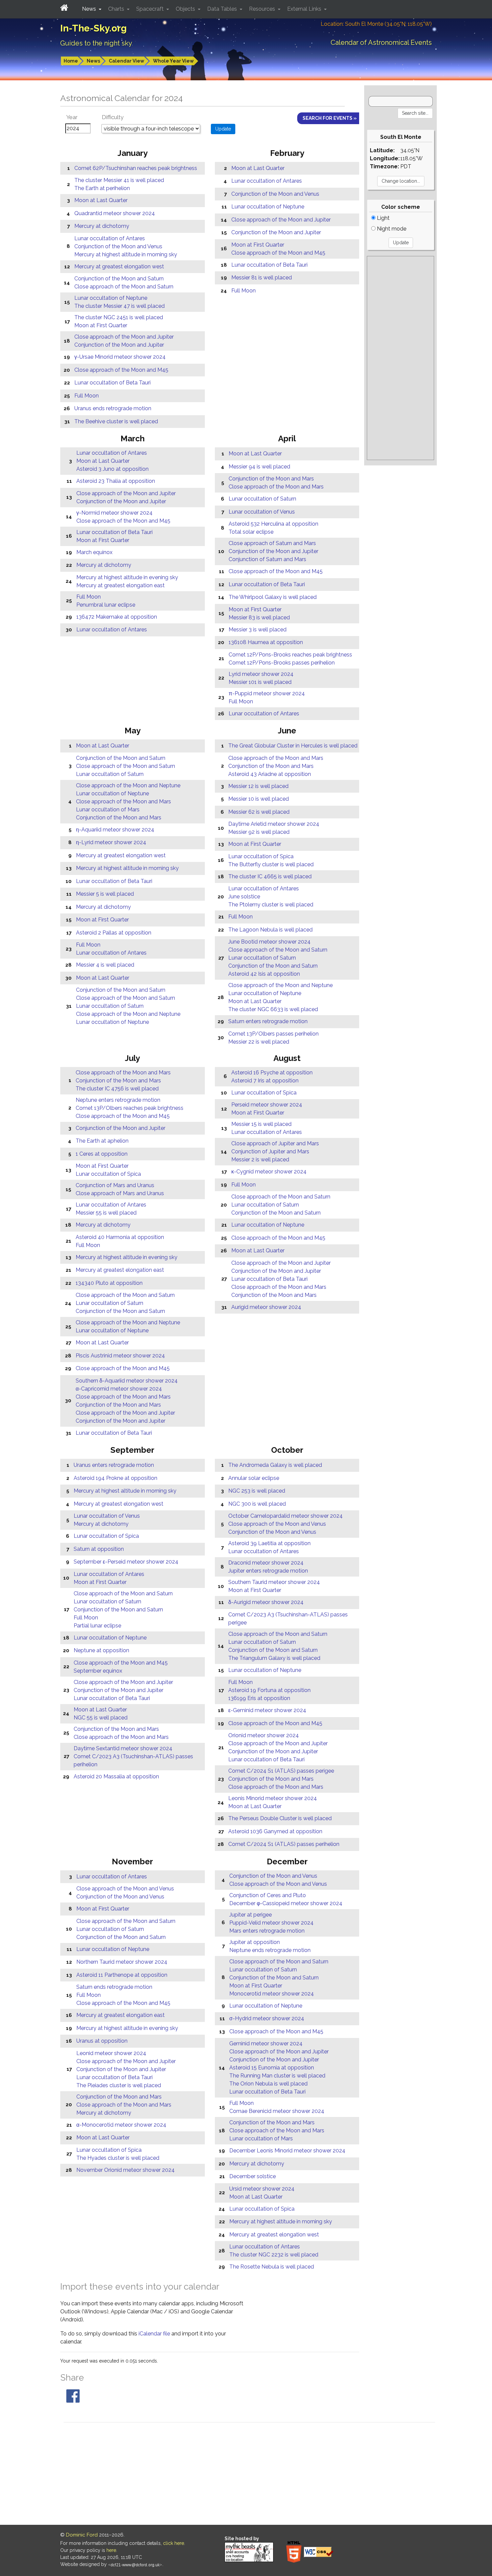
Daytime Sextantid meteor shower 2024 (123, 1748)
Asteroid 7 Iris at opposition (265, 1081)
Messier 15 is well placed (261, 1124)
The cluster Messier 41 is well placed (119, 180)
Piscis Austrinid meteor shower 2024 (120, 1356)
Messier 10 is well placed (259, 799)
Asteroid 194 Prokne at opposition (115, 1478)
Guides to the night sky (96, 43)
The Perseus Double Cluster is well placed (280, 1818)
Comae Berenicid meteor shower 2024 (277, 2111)
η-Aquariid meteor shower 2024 (115, 830)
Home (71, 61)
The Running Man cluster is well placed (277, 2076)
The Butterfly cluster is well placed (271, 864)
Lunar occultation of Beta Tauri (112, 383)
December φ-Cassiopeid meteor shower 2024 (286, 1903)
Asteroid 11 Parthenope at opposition (122, 1975)
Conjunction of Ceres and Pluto (268, 1895)
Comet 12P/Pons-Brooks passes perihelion (282, 663)
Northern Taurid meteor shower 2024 (122, 1962)
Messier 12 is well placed (258, 786)
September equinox (98, 1671)
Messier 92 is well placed (259, 832)
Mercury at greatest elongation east (120, 585)
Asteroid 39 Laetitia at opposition (269, 1543)
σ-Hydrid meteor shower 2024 (267, 2018)
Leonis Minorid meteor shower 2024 (273, 1798)
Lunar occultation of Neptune (111, 298)
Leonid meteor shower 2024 (111, 2053)
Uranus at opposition (102, 2041)
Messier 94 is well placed (259, 467)
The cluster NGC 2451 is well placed (119, 317)
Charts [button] (117, 9)
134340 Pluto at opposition (109, 1283)
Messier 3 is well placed (258, 630)
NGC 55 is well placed (101, 1718)
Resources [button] (263, 9)
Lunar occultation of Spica (261, 856)
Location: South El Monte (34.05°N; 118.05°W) (376, 24)
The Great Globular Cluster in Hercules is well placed (293, 746)
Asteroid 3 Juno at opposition (112, 469)
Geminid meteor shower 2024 (266, 2044)
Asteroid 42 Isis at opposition (264, 974)
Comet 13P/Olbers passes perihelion (273, 1034)
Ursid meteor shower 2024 (262, 2189)
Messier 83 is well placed (259, 617)
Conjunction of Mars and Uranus (115, 1185)
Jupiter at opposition (255, 1942)
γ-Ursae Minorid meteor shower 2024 (120, 357)
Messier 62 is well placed (259, 812)
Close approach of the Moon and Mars (276, 487)
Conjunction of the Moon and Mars (271, 479)
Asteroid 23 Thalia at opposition (116, 481)
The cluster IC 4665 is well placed (270, 876)
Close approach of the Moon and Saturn (124, 287)
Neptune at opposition (101, 1650)
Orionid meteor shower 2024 (264, 1735)
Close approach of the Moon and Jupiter (124, 337)
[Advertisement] (400, 358)
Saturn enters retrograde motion (268, 1021)
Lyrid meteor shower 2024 (261, 674)
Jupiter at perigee (251, 1915)
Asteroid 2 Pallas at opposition (114, 933)
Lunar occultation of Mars (108, 810)
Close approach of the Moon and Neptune (128, 785)
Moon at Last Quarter (101, 200)
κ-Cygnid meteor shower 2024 (269, 1172)
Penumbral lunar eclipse (106, 605)
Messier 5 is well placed (105, 894)
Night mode (391, 229)
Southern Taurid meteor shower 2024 (274, 1582)
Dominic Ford (82, 2535)
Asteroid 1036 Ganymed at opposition (275, 1831)
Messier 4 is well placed (105, 965)
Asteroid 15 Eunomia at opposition (272, 2068)
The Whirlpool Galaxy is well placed (273, 597)
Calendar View (127, 61)
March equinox (94, 552)
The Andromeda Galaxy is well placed (275, 1465)
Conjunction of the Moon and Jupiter (119, 345)
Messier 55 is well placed (106, 1213)
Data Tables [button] (223, 9)
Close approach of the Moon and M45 (121, 370)
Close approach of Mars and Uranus (120, 1193)
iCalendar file (155, 2334)
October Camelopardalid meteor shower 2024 (285, 1516)
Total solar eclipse (251, 532)
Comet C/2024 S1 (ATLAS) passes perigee (281, 1771)
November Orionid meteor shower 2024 (126, 2170)
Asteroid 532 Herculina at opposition (273, 524)
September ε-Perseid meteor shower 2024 (126, 1562)
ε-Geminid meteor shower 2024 (267, 1710)
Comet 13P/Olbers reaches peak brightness (130, 1108)
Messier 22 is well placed (259, 1042)
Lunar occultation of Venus (262, 512)
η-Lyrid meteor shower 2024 (111, 842)
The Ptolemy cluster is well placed (271, 905)
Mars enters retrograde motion (267, 1931)
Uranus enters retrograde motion (114, 1465)
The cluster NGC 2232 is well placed (274, 2255)
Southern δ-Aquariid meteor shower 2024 (127, 1381)
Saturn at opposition (99, 1549)
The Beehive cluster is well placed (116, 421)
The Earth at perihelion (102, 188)
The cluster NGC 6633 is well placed (273, 1009)
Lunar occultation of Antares (110, 238)
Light (383, 218)
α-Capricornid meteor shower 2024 (119, 1389)
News (93, 61)
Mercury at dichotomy (102, 226)
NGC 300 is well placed (257, 1504)
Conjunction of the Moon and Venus (118, 246)
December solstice (253, 2176)
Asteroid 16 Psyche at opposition (272, 1073)
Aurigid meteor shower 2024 (266, 1307)
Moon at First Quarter (101, 325)
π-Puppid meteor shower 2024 (267, 693)
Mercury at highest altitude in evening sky (127, 577)
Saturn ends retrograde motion (114, 1987)
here (111, 2550)
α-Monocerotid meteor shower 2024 (121, 2125)
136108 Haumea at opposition (266, 642)
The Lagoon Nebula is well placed (270, 930)
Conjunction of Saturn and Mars (267, 559)
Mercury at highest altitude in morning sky (126, 254)
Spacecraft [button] (151, 9)
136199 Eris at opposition (259, 1698)
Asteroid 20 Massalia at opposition (116, 1776)
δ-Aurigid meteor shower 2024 (266, 1602)
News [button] (90, 9)
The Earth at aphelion (102, 1141)
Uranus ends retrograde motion (113, 408)
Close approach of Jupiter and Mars (275, 1143)
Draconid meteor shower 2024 (266, 1563)
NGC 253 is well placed (257, 1491)
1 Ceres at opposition (102, 1154)
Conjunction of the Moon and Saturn (119, 279)
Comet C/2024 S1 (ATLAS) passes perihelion (284, 1844)
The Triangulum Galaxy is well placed (274, 1658)
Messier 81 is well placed (262, 278)
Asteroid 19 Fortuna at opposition (269, 1690)
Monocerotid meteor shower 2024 (272, 1994)
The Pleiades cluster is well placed (119, 2085)
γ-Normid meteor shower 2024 (114, 513)
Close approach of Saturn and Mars (272, 543)
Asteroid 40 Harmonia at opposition (120, 1237)
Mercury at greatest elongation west (119, 267)
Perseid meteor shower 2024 (267, 1105)
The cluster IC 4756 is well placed (117, 1089)
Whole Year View (173, 61)
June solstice (244, 897)
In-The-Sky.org (94, 28)
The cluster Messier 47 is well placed (119, 306)
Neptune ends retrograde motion (270, 1950)
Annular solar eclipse (254, 1478)
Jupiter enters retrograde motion (268, 1571)
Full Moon (87, 396)
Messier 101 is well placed (260, 682)
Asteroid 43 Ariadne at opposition (270, 774)
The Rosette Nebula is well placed (272, 2267)
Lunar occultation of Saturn (262, 499)
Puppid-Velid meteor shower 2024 (271, 1923)
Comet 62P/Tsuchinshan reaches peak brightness (136, 168)
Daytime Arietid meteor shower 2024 (274, 824)
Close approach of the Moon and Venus (277, 1524)
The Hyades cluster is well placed (118, 2158)
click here (174, 2543)
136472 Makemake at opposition (117, 617)
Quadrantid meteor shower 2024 (115, 213)
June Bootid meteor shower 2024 (269, 942)
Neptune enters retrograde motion (118, 1100)
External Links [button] (305, 9)
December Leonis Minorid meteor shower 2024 (287, 2151)
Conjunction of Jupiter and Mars (270, 1151)
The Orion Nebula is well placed (268, 2084)
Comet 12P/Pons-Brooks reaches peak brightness (290, 655)
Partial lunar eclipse (97, 1626)
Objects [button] (186, 9)
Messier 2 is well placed (260, 1160)
